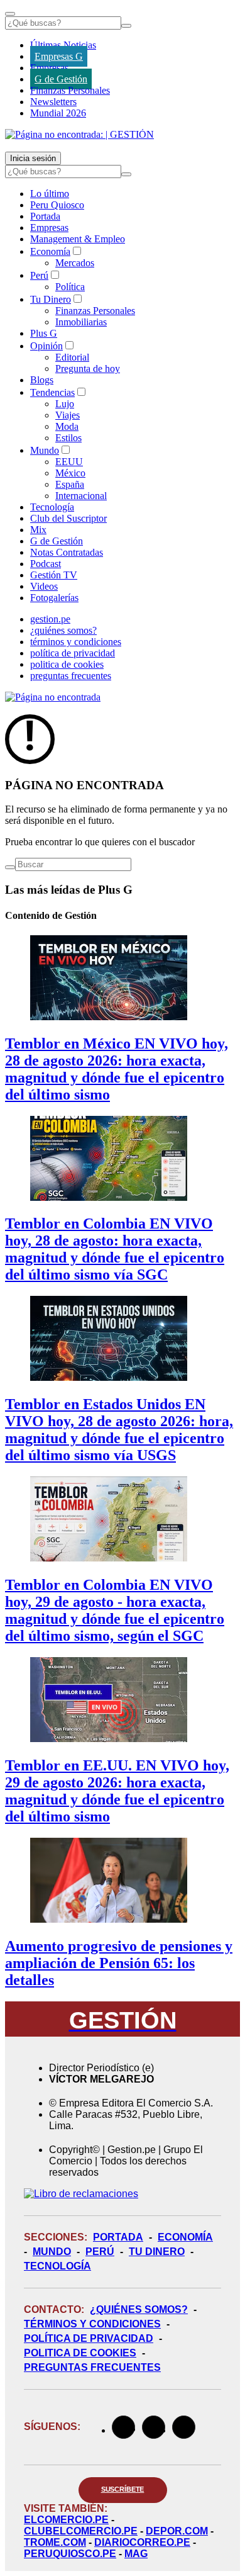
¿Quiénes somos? (139, 2309)
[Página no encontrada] (53, 697)
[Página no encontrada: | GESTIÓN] (79, 134)
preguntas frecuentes (71, 676)
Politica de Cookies (80, 2353)
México (70, 473)
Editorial (72, 357)
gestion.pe (50, 619)
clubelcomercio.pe (81, 2531)
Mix (38, 530)
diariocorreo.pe (142, 2542)
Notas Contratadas (67, 552)
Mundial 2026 (58, 113)
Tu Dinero (51, 299)
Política (70, 287)
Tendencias (52, 392)
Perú (39, 275)
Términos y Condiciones (92, 2324)
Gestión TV (54, 575)
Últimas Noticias (63, 45)
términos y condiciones (76, 642)
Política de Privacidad (89, 2338)
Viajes (68, 415)
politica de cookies (67, 664)
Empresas (49, 68)
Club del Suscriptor (68, 518)
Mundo (45, 450)
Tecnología (52, 507)
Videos (44, 586)
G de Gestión (61, 79)
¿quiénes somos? (63, 630)
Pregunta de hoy (88, 368)
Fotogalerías (54, 598)
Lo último (50, 194)
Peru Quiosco (57, 205)
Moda (67, 426)
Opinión (46, 346)
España (70, 484)
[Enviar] (126, 26)
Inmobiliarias (81, 322)
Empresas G (59, 56)
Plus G (44, 333)
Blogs (42, 380)
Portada (45, 216)
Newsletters (53, 102)
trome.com (55, 2542)
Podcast (46, 564)
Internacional (81, 496)
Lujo (65, 404)
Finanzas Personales (70, 90)
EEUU (69, 462)
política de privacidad (73, 653)
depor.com (177, 2531)
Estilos (68, 438)
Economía (50, 251)
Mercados (75, 263)
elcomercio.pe (66, 2520)
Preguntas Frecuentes (92, 2367)
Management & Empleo (78, 239)
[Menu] (10, 14)
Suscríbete (123, 2489)
